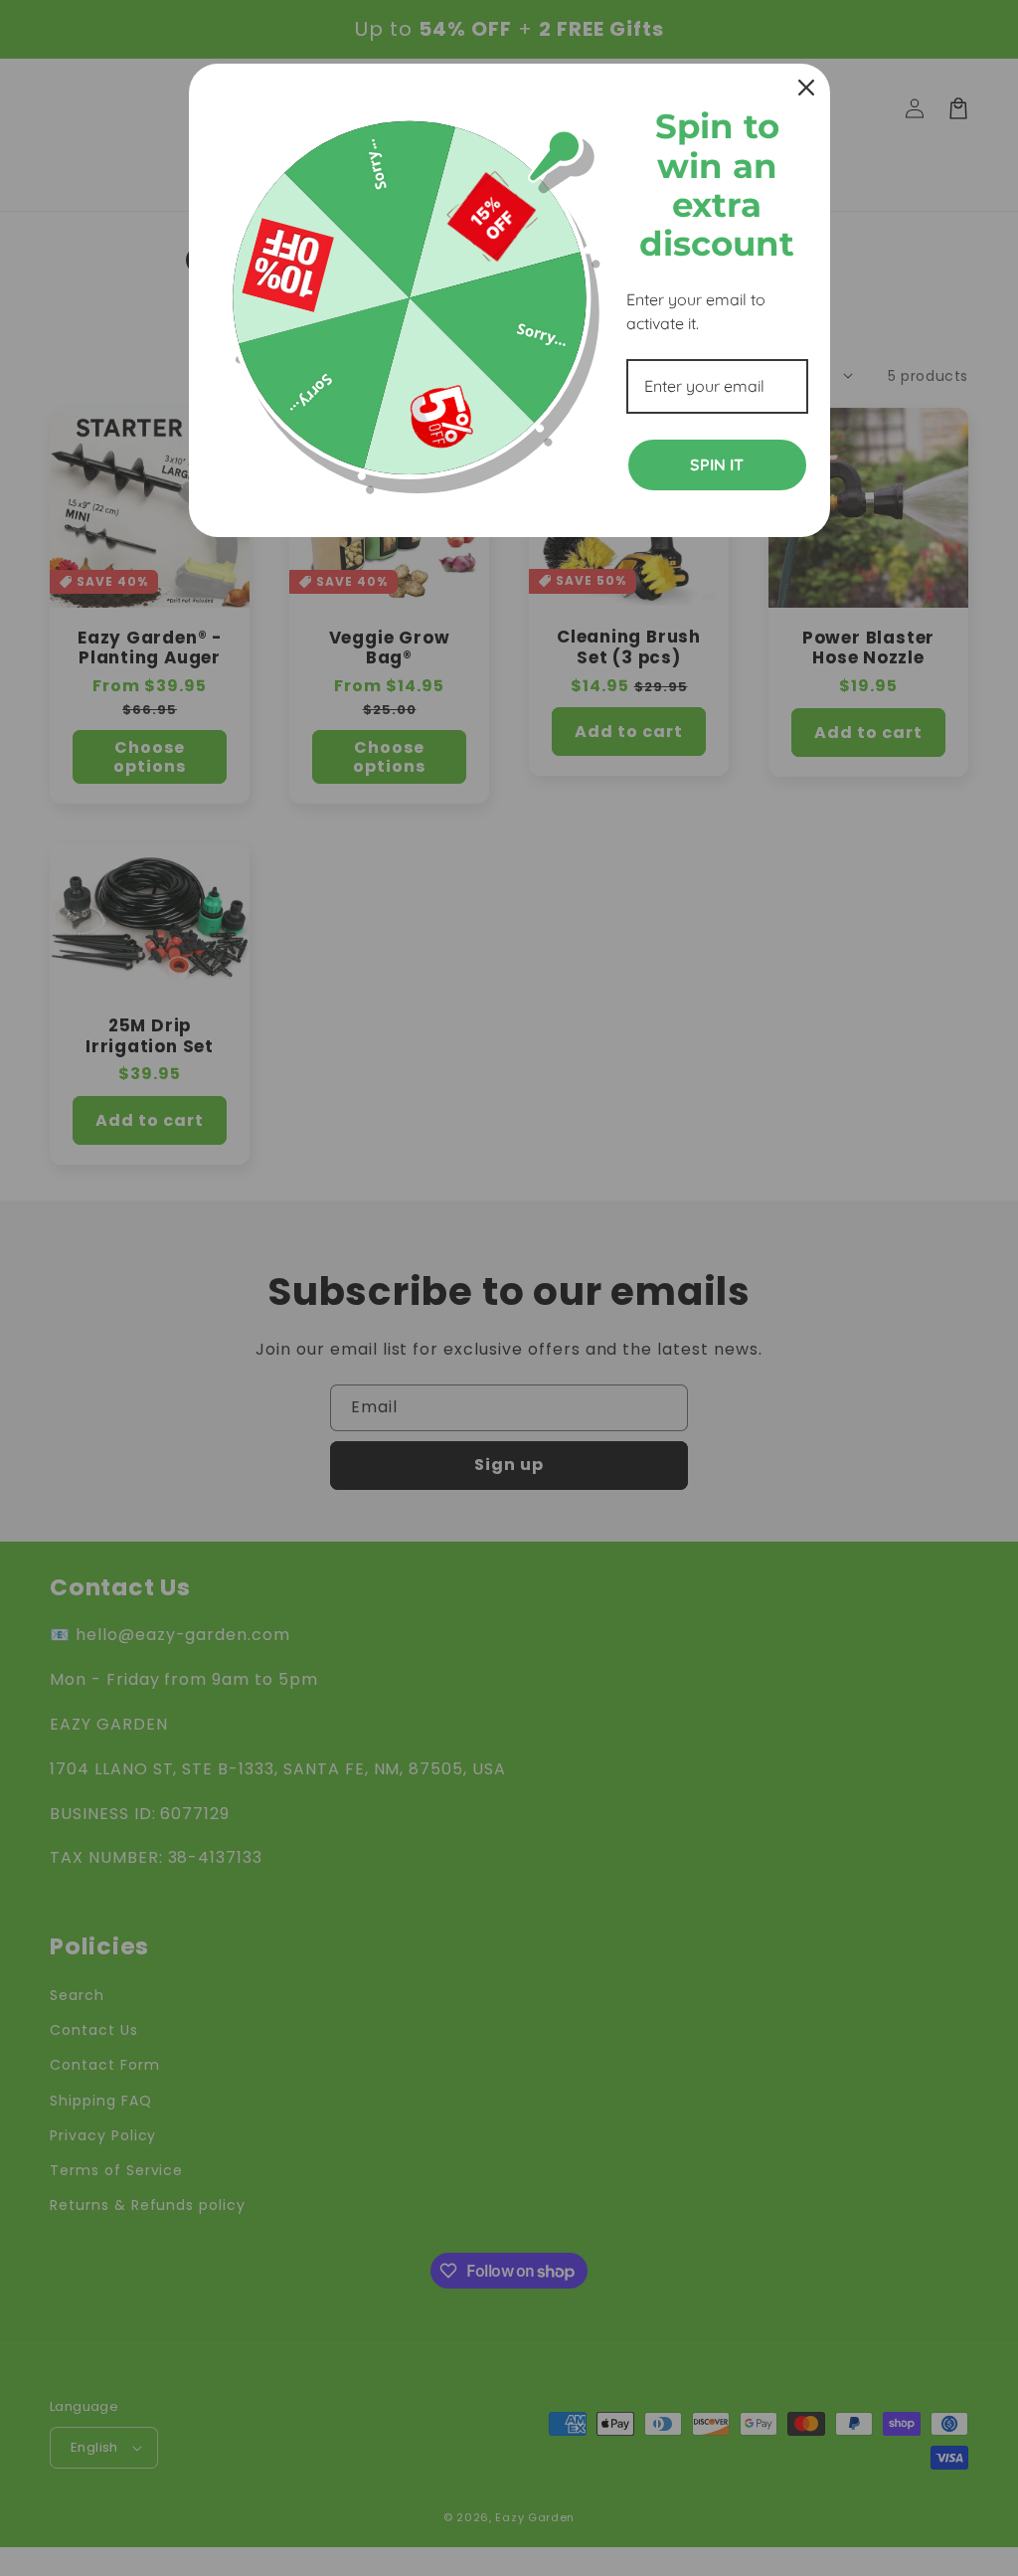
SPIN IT (717, 464)
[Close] (806, 88)
